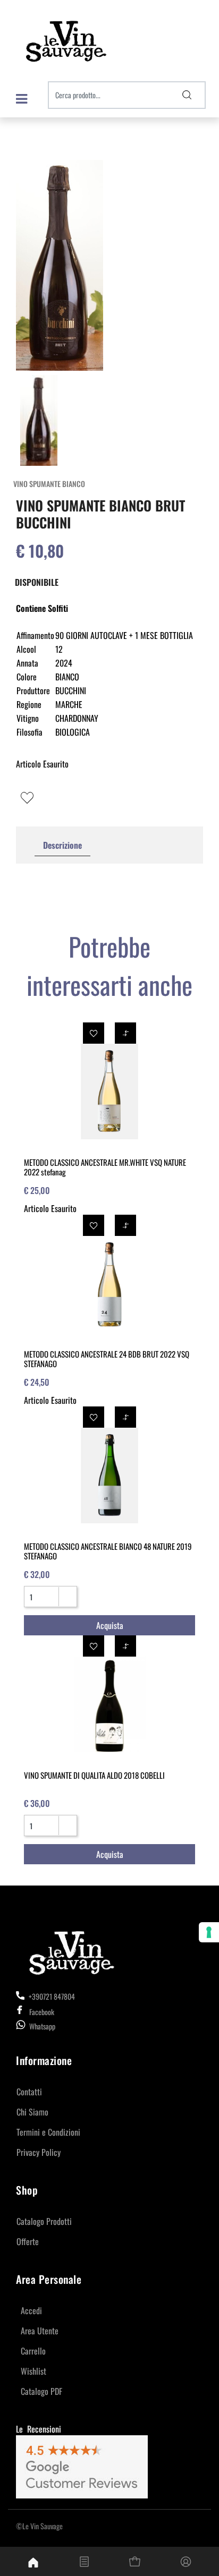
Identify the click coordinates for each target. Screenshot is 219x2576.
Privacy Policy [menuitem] (39, 2152)
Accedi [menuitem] (31, 2310)
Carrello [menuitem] (33, 2351)
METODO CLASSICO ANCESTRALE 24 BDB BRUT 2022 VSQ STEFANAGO (107, 1359)
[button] (187, 95)
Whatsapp (42, 2026)
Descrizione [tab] (62, 845)
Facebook (42, 2012)
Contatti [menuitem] (29, 2092)
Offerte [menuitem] (28, 2241)
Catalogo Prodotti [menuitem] (44, 2221)
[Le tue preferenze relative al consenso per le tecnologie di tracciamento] (209, 1932)
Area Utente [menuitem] (40, 2331)
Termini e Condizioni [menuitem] (48, 2132)
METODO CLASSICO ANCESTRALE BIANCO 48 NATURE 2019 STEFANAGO (108, 1551)
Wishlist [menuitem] (33, 2371)
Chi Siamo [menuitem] (32, 2112)
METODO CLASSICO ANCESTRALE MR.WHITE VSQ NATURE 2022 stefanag (105, 1167)
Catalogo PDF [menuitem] (41, 2391)
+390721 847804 (51, 1996)
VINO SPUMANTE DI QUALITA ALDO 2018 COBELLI (94, 1775)
